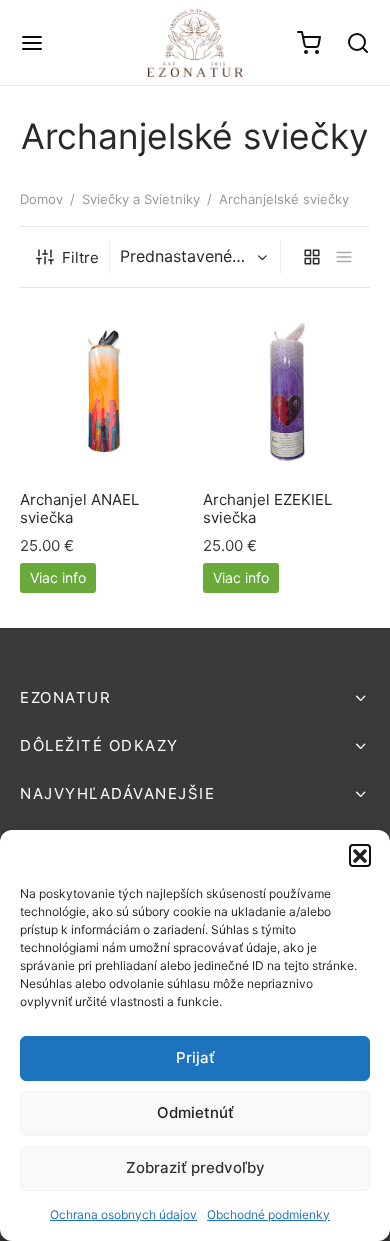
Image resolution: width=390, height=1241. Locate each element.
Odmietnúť (195, 1112)
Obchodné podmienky (268, 1214)
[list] (344, 257)
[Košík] (309, 43)
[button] (360, 855)
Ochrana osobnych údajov (123, 1214)
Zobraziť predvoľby (195, 1167)
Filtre (80, 257)
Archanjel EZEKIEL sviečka (267, 507)
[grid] (312, 257)
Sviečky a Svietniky (141, 199)
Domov (41, 199)
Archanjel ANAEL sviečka (79, 507)
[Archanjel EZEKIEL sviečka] (287, 392)
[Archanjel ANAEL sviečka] (104, 392)
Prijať (195, 1057)
